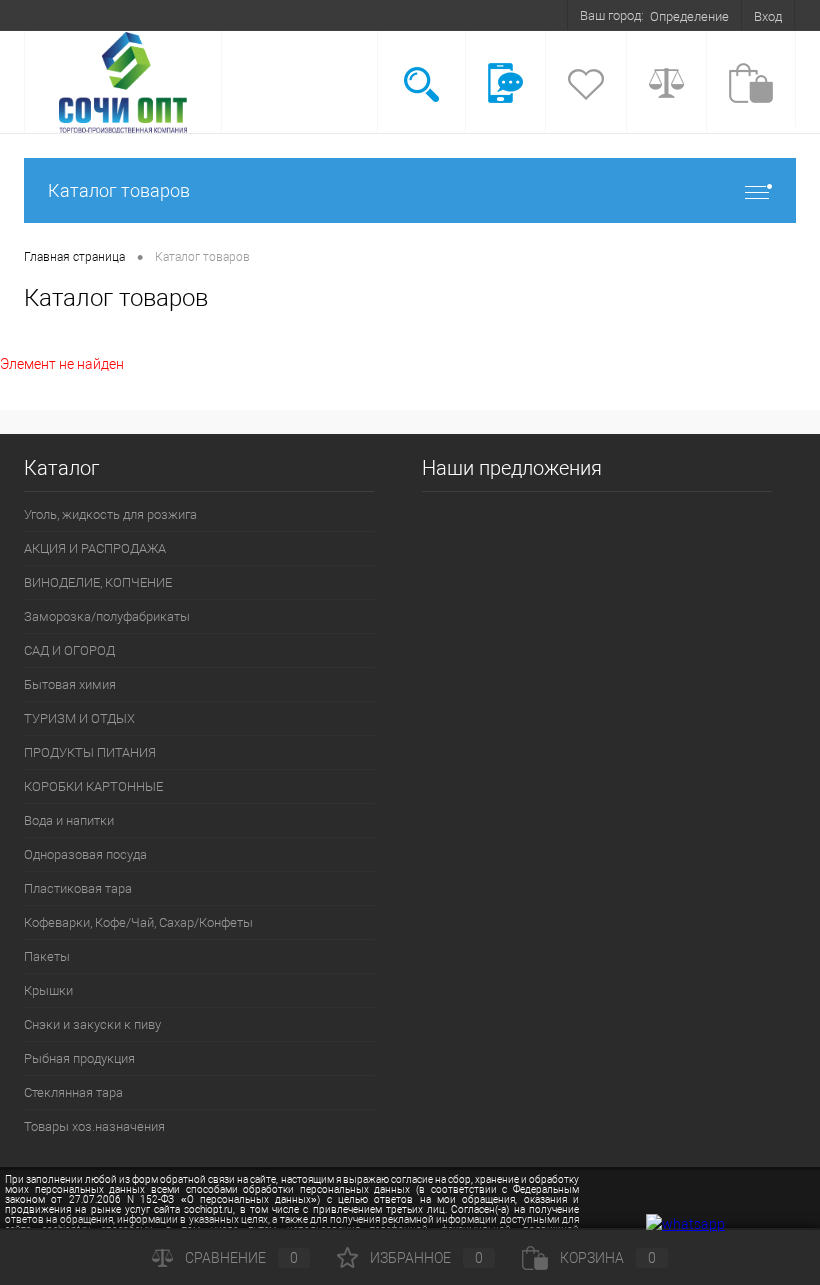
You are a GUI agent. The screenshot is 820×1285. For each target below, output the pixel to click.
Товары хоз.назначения (94, 1126)
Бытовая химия (70, 684)
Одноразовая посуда (85, 854)
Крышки (48, 990)
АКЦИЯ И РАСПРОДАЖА (95, 548)
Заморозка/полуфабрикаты (107, 616)
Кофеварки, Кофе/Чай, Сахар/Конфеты (138, 922)
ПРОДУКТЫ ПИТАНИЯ (90, 752)
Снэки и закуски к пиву (92, 1024)
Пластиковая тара (78, 888)
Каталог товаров (119, 190)
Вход (768, 16)
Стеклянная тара (73, 1092)
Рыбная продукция (79, 1058)
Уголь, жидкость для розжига (110, 514)
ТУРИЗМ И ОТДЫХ (79, 718)
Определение (689, 16)
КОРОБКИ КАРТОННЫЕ (93, 786)
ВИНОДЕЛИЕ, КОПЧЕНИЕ (98, 582)
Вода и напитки (69, 820)
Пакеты (47, 956)
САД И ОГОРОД (69, 650)
